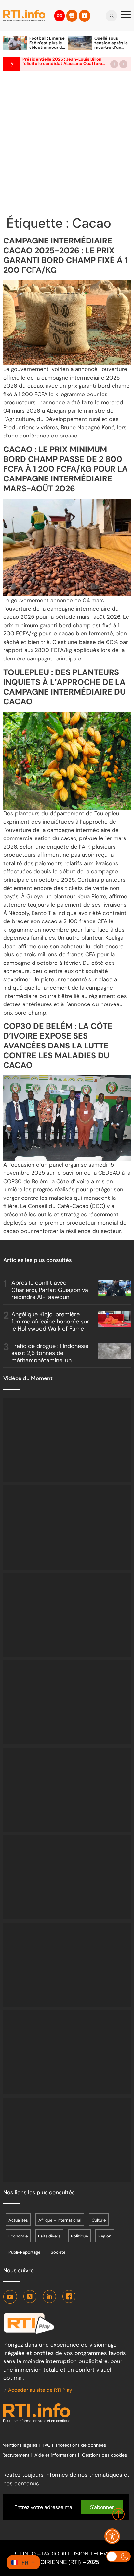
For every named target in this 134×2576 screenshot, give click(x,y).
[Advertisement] (67, 145)
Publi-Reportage (24, 2252)
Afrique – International (60, 2220)
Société (58, 2252)
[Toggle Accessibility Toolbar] (112, 2536)
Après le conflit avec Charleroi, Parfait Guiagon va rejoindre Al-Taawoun (50, 1290)
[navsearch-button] (112, 14)
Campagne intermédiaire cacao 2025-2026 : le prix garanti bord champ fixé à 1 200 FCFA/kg (65, 255)
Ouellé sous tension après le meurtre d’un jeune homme (111, 45)
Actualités (18, 2220)
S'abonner (102, 2507)
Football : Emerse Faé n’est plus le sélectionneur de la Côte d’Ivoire (47, 45)
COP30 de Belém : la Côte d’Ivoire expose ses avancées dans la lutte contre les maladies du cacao (58, 1046)
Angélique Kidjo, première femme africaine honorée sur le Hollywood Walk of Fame (50, 1321)
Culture (99, 2220)
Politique (79, 2236)
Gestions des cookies (104, 2455)
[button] (114, 64)
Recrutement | (17, 2455)
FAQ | (48, 2445)
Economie (18, 2236)
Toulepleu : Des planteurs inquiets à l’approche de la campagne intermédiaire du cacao (64, 687)
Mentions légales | (21, 2445)
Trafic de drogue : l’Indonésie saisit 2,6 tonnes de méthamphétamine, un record (50, 1357)
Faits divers (49, 2236)
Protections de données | (82, 2445)
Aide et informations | (57, 2455)
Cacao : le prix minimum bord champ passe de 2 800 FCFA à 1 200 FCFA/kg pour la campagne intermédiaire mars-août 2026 (66, 469)
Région (105, 2236)
